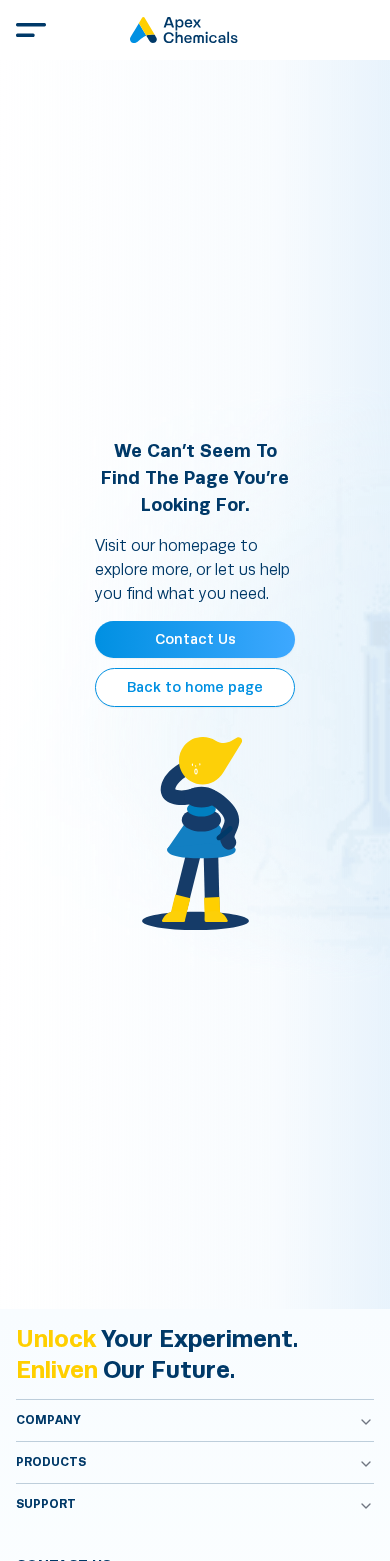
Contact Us (195, 639)
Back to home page (195, 687)
